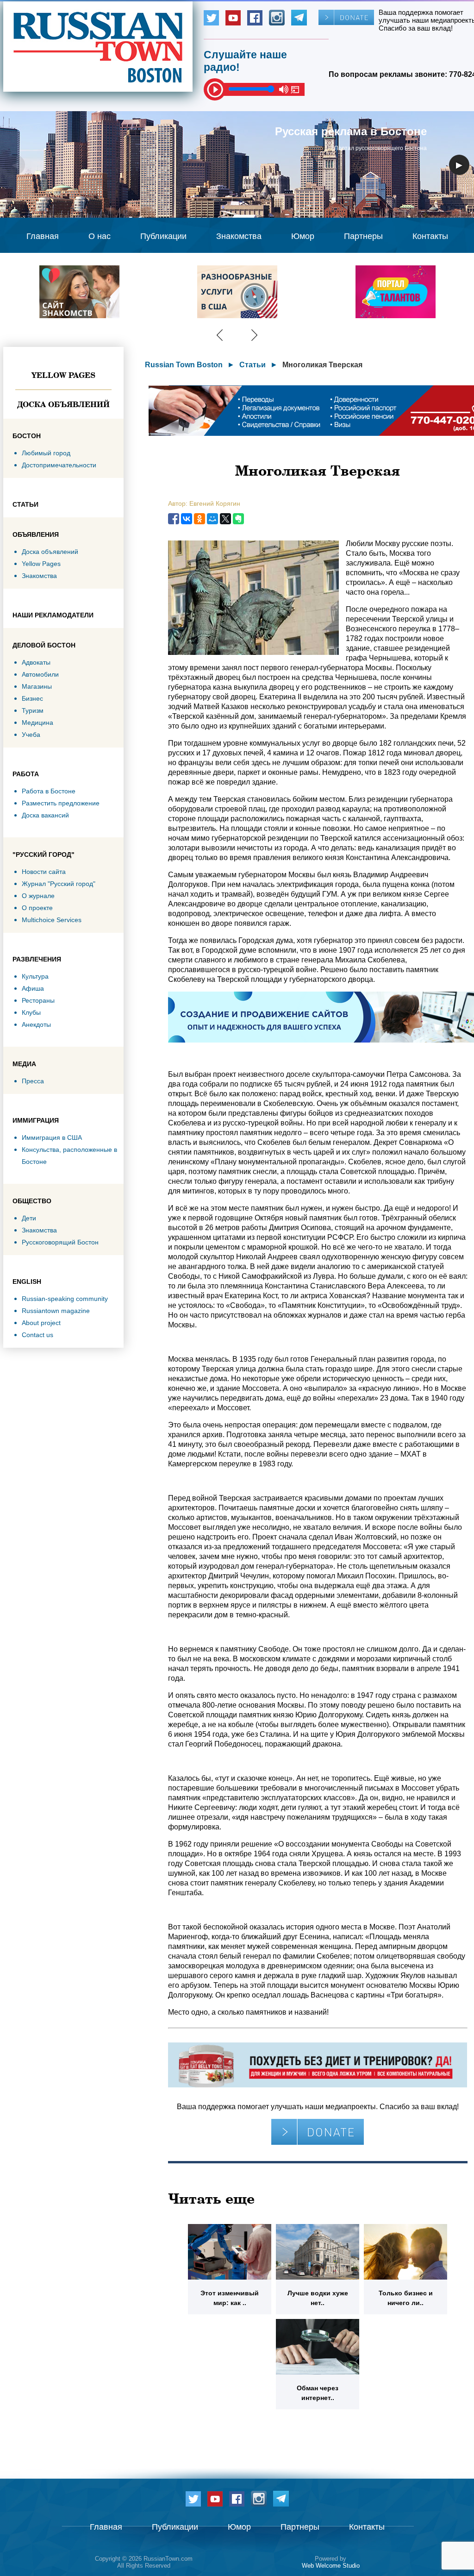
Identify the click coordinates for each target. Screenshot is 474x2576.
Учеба (31, 735)
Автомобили (40, 674)
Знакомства (239, 236)
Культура (35, 976)
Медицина (37, 723)
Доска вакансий (45, 815)
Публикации (163, 236)
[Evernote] (238, 519)
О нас (100, 236)
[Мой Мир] (212, 519)
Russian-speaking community (65, 1299)
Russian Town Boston (184, 365)
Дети (29, 1218)
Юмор (303, 236)
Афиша (33, 988)
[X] (225, 519)
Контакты (430, 236)
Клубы (31, 1012)
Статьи (253, 365)
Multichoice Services (52, 920)
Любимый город (46, 453)
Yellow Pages (63, 375)
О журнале (38, 896)
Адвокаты (36, 662)
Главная (43, 236)
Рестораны (38, 1000)
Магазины (37, 686)
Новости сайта (44, 872)
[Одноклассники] (200, 519)
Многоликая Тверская (322, 365)
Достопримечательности (59, 465)
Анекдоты (36, 1024)
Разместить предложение (61, 803)
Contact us (37, 1335)
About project (41, 1323)
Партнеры (363, 236)
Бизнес (32, 698)
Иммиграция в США (52, 1137)
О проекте (37, 908)
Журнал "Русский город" (59, 884)
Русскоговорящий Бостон (60, 1242)
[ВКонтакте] (187, 519)
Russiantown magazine (56, 1311)
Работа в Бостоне (49, 791)
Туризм (33, 710)
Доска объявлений (63, 404)
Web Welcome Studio (331, 2566)
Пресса (33, 1081)
